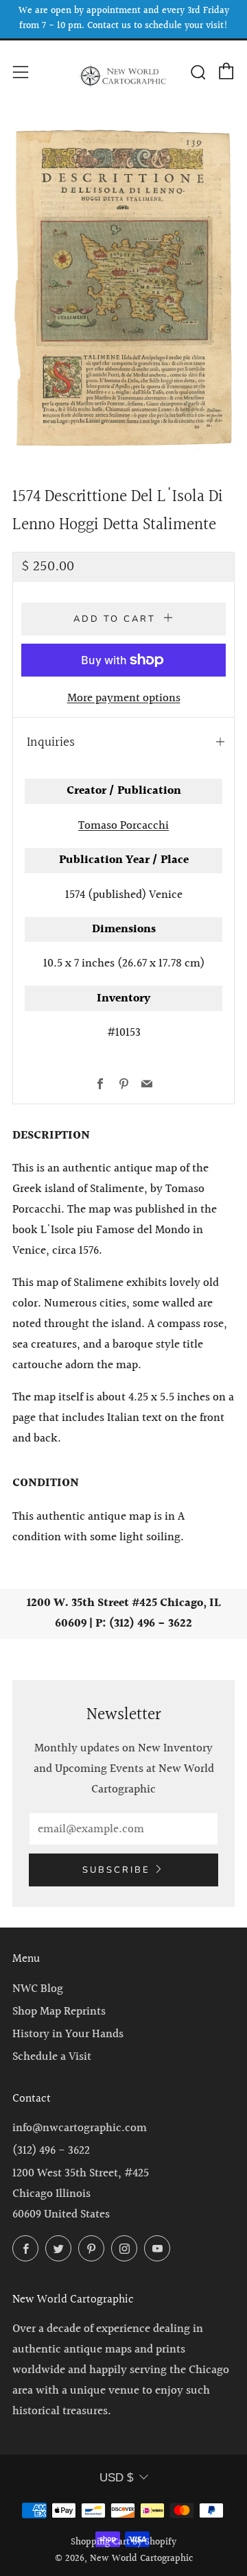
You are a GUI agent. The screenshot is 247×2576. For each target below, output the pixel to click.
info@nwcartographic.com (80, 2128)
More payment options (124, 698)
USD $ (116, 2478)
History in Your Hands (68, 2034)
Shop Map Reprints (59, 2012)
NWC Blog (38, 1989)
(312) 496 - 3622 (51, 2151)
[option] (123, 289)
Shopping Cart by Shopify (123, 2542)
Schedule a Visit (52, 2057)
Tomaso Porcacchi (123, 826)
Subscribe (116, 1870)
